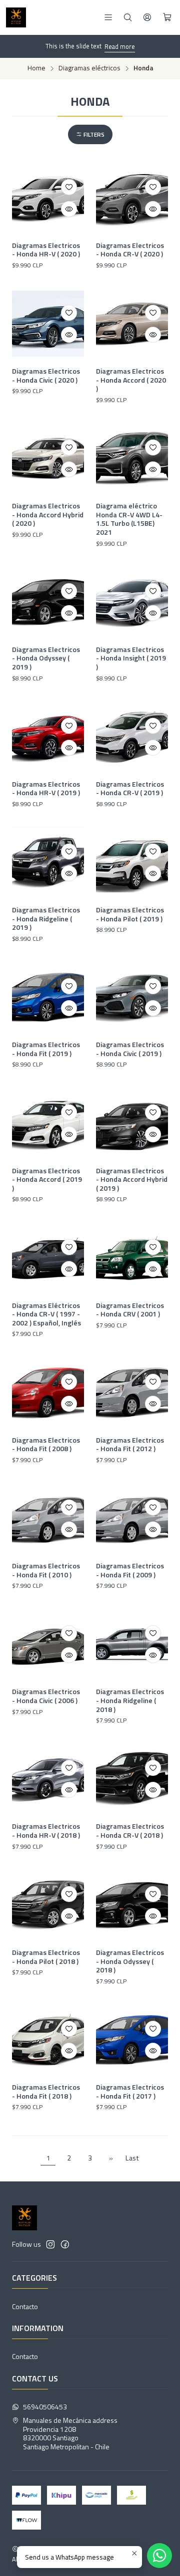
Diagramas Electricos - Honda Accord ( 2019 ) (47, 1180)
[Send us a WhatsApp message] (159, 2556)
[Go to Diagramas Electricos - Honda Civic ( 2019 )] (132, 997)
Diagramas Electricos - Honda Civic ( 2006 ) (46, 1696)
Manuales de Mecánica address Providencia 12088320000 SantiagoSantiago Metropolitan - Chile (70, 2433)
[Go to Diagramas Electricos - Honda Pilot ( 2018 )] (48, 1905)
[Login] (147, 17)
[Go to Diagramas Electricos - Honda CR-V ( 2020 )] (132, 198)
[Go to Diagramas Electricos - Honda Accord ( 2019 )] (48, 1123)
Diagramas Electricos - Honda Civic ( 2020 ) (46, 375)
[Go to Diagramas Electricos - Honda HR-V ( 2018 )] (48, 1779)
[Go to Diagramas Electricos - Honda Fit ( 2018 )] (48, 2040)
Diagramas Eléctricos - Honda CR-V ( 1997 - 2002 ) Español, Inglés (46, 1314)
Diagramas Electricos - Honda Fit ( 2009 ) (130, 1570)
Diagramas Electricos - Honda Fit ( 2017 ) (130, 2091)
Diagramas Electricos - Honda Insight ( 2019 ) (131, 658)
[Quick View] (69, 209)
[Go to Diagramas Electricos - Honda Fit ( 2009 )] (132, 1518)
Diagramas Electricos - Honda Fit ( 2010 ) (46, 1570)
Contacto (25, 2306)
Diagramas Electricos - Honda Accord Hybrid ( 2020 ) (48, 515)
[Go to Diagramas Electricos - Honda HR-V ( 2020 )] (48, 198)
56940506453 (45, 2407)
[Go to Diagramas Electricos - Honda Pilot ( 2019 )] (132, 862)
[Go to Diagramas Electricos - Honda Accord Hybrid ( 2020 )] (48, 458)
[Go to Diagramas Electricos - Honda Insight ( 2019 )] (132, 602)
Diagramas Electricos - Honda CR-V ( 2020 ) (130, 250)
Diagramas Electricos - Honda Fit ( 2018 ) (46, 2091)
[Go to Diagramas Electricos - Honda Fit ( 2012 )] (132, 1393)
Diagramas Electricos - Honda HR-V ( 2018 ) (46, 1830)
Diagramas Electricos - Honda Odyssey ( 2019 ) (46, 658)
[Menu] (108, 17)
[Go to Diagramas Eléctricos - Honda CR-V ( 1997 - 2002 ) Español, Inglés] (48, 1258)
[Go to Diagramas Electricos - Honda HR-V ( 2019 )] (48, 737)
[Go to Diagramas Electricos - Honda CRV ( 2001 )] (132, 1258)
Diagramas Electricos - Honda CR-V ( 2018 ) (130, 1830)
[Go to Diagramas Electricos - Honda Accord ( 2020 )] (132, 324)
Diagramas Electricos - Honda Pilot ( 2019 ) (130, 914)
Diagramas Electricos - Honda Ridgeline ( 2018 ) (130, 1700)
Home (36, 68)
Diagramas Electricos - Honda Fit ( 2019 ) (46, 1049)
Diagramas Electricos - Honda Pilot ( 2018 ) (46, 1957)
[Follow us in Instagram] (50, 2244)
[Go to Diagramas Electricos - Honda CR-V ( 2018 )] (132, 1779)
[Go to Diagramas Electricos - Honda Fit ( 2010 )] (48, 1518)
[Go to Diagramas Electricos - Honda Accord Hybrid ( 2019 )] (132, 1123)
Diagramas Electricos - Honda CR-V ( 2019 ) (130, 788)
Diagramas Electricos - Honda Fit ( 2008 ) (46, 1444)
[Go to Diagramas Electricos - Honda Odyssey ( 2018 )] (132, 1905)
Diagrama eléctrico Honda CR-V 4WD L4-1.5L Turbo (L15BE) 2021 (129, 519)
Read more (120, 46)
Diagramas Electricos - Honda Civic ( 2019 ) (130, 1049)
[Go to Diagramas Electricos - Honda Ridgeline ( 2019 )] (48, 862)
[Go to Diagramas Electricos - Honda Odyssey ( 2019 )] (48, 602)
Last (132, 2158)
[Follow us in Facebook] (65, 2244)
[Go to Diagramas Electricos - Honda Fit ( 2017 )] (132, 2040)
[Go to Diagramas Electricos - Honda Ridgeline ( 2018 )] (132, 1644)
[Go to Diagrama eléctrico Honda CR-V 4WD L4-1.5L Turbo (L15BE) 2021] (132, 458)
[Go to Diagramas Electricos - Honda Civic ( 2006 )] (48, 1644)
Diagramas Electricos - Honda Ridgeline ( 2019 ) (46, 919)
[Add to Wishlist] (69, 187)
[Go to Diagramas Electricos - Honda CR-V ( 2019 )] (132, 737)
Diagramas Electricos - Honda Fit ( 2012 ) (130, 1444)
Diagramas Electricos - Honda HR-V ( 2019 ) (46, 788)
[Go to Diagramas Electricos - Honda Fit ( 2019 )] (48, 997)
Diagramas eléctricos (89, 68)
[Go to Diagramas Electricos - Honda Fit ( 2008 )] (48, 1393)
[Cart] (167, 17)
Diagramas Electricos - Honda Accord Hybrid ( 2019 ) (132, 1180)
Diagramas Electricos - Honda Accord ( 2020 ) (131, 380)
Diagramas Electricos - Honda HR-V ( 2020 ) (46, 250)
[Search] (128, 17)
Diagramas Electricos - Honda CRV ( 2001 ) (130, 1310)
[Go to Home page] (16, 17)
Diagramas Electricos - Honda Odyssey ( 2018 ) (130, 1961)
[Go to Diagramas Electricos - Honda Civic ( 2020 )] (48, 324)
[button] (90, 134)
